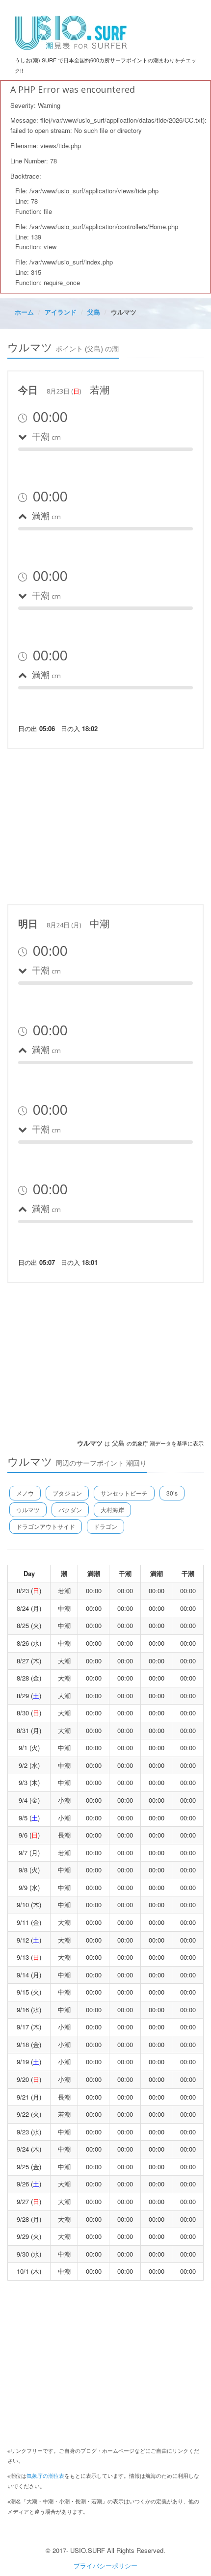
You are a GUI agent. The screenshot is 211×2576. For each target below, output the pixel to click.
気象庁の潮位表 (45, 2475)
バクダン (70, 1510)
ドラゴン (105, 1526)
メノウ (25, 1493)
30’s (172, 1493)
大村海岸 (112, 1510)
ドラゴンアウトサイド (46, 1526)
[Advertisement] (105, 825)
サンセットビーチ (124, 1493)
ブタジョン (67, 1493)
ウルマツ (28, 1510)
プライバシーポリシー (105, 2565)
